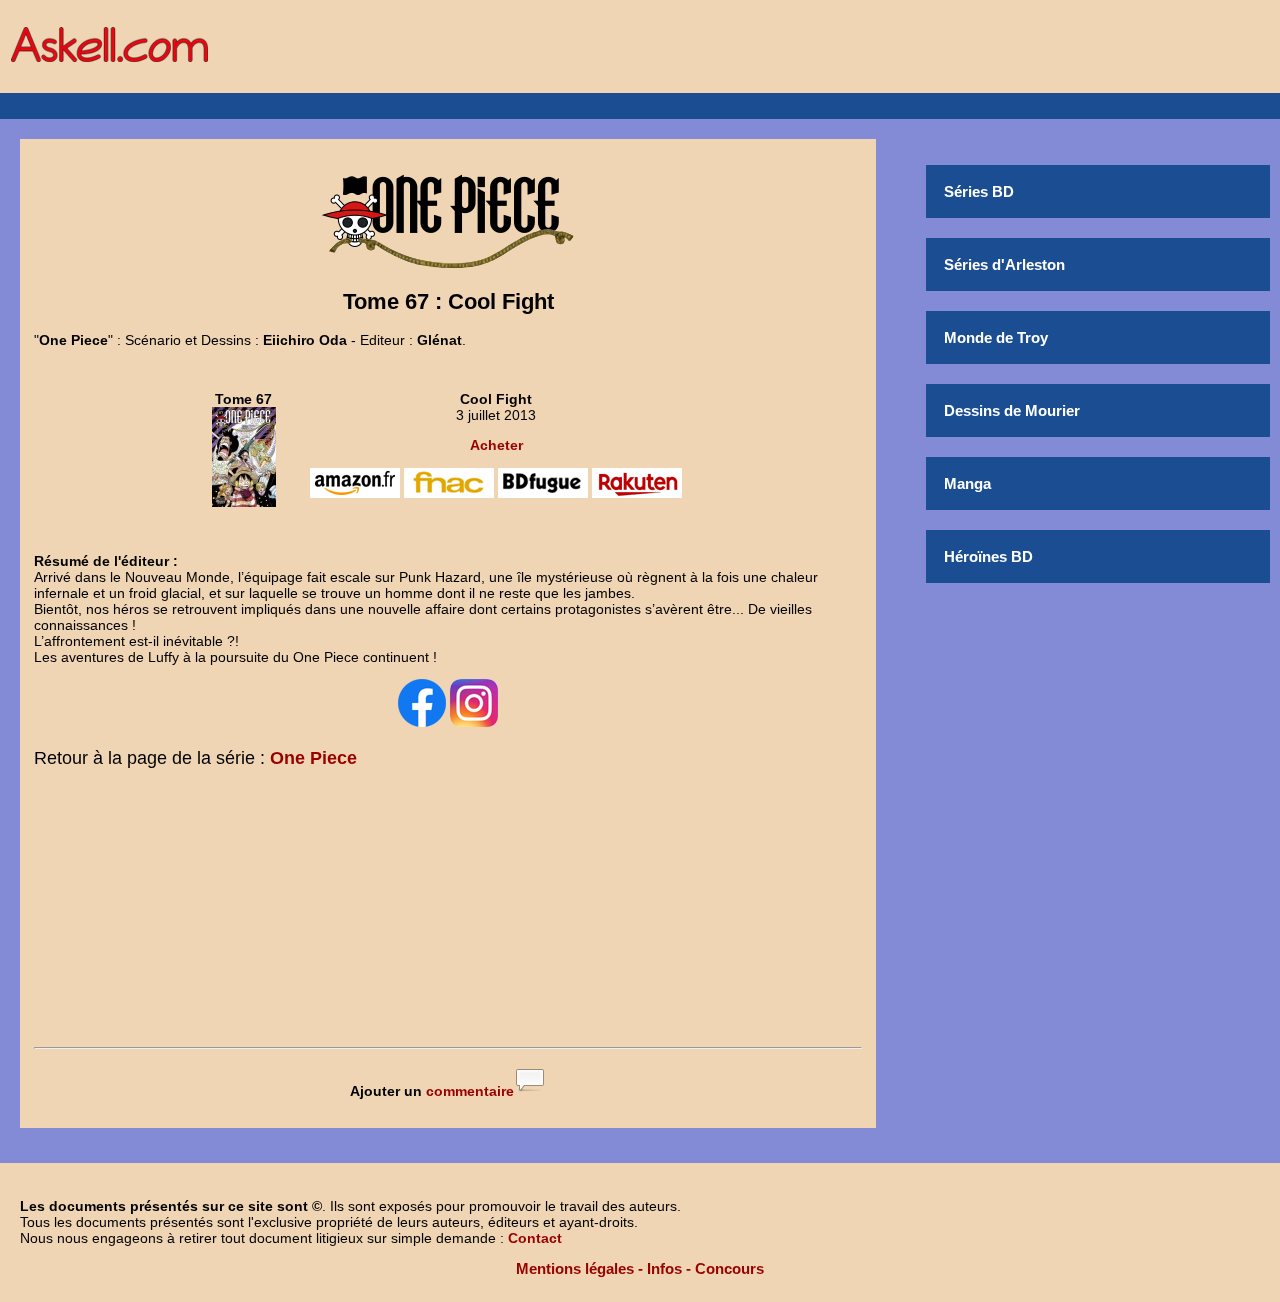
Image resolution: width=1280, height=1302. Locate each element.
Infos (664, 1268)
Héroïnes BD (988, 556)
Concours (729, 1268)
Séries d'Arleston (1004, 264)
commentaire (470, 1091)
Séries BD (979, 191)
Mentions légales (575, 1268)
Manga (967, 483)
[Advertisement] (448, 912)
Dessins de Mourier (1012, 410)
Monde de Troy (996, 337)
